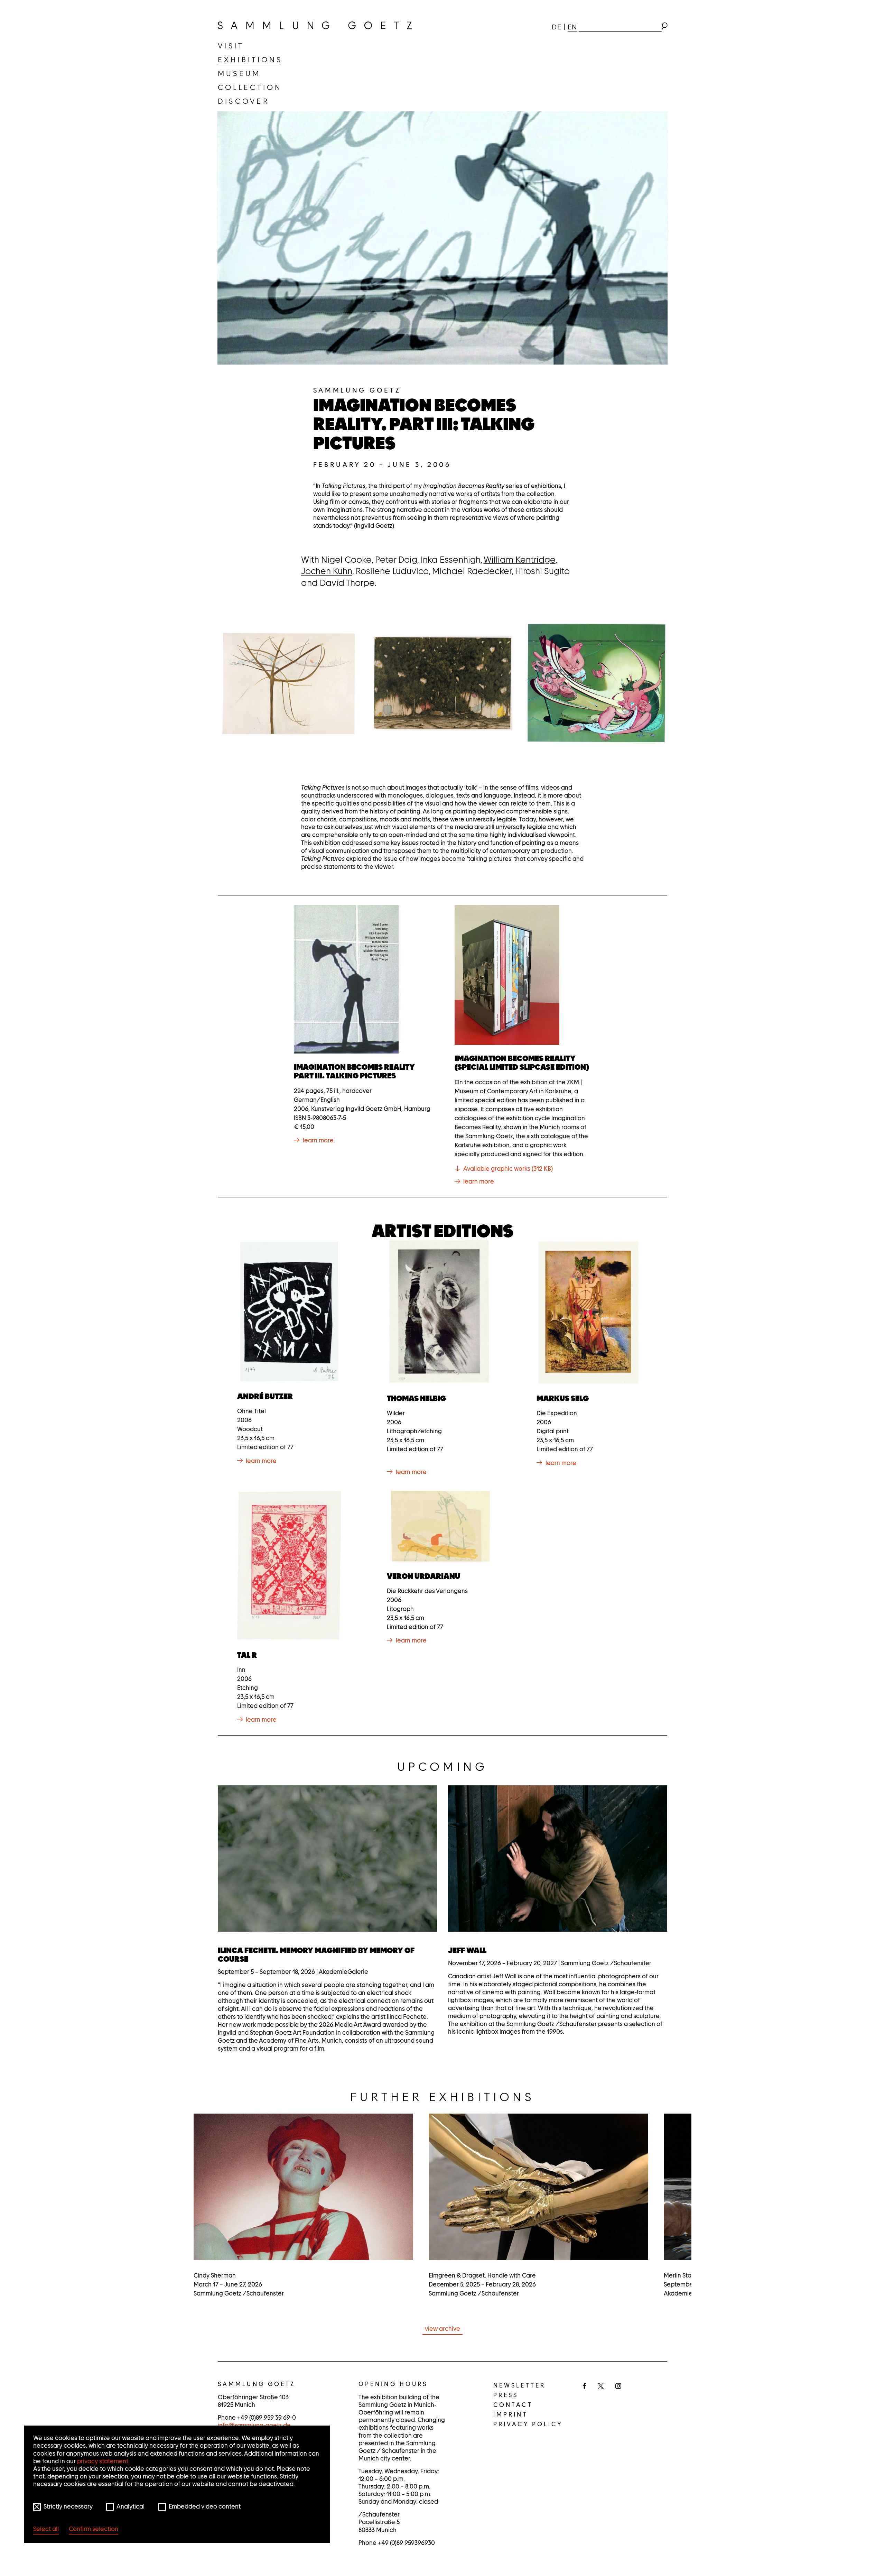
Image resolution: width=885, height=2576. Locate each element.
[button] (289, 683)
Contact (513, 2405)
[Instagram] (618, 2386)
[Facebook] (585, 2386)
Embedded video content (205, 2506)
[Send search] (664, 27)
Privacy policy (528, 2424)
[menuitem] (231, 46)
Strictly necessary (68, 2506)
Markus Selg (563, 1398)
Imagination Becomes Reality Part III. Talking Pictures (354, 1071)
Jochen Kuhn (327, 571)
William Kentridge (520, 560)
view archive (442, 2329)
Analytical (131, 2506)
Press (506, 2395)
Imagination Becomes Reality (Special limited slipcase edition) (522, 1063)
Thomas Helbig (416, 1398)
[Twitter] (601, 2386)
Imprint (511, 2414)
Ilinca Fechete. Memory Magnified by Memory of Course (316, 1955)
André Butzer (265, 1396)
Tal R (247, 1655)
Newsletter (519, 2385)
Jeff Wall (467, 1950)
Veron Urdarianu (423, 1576)
